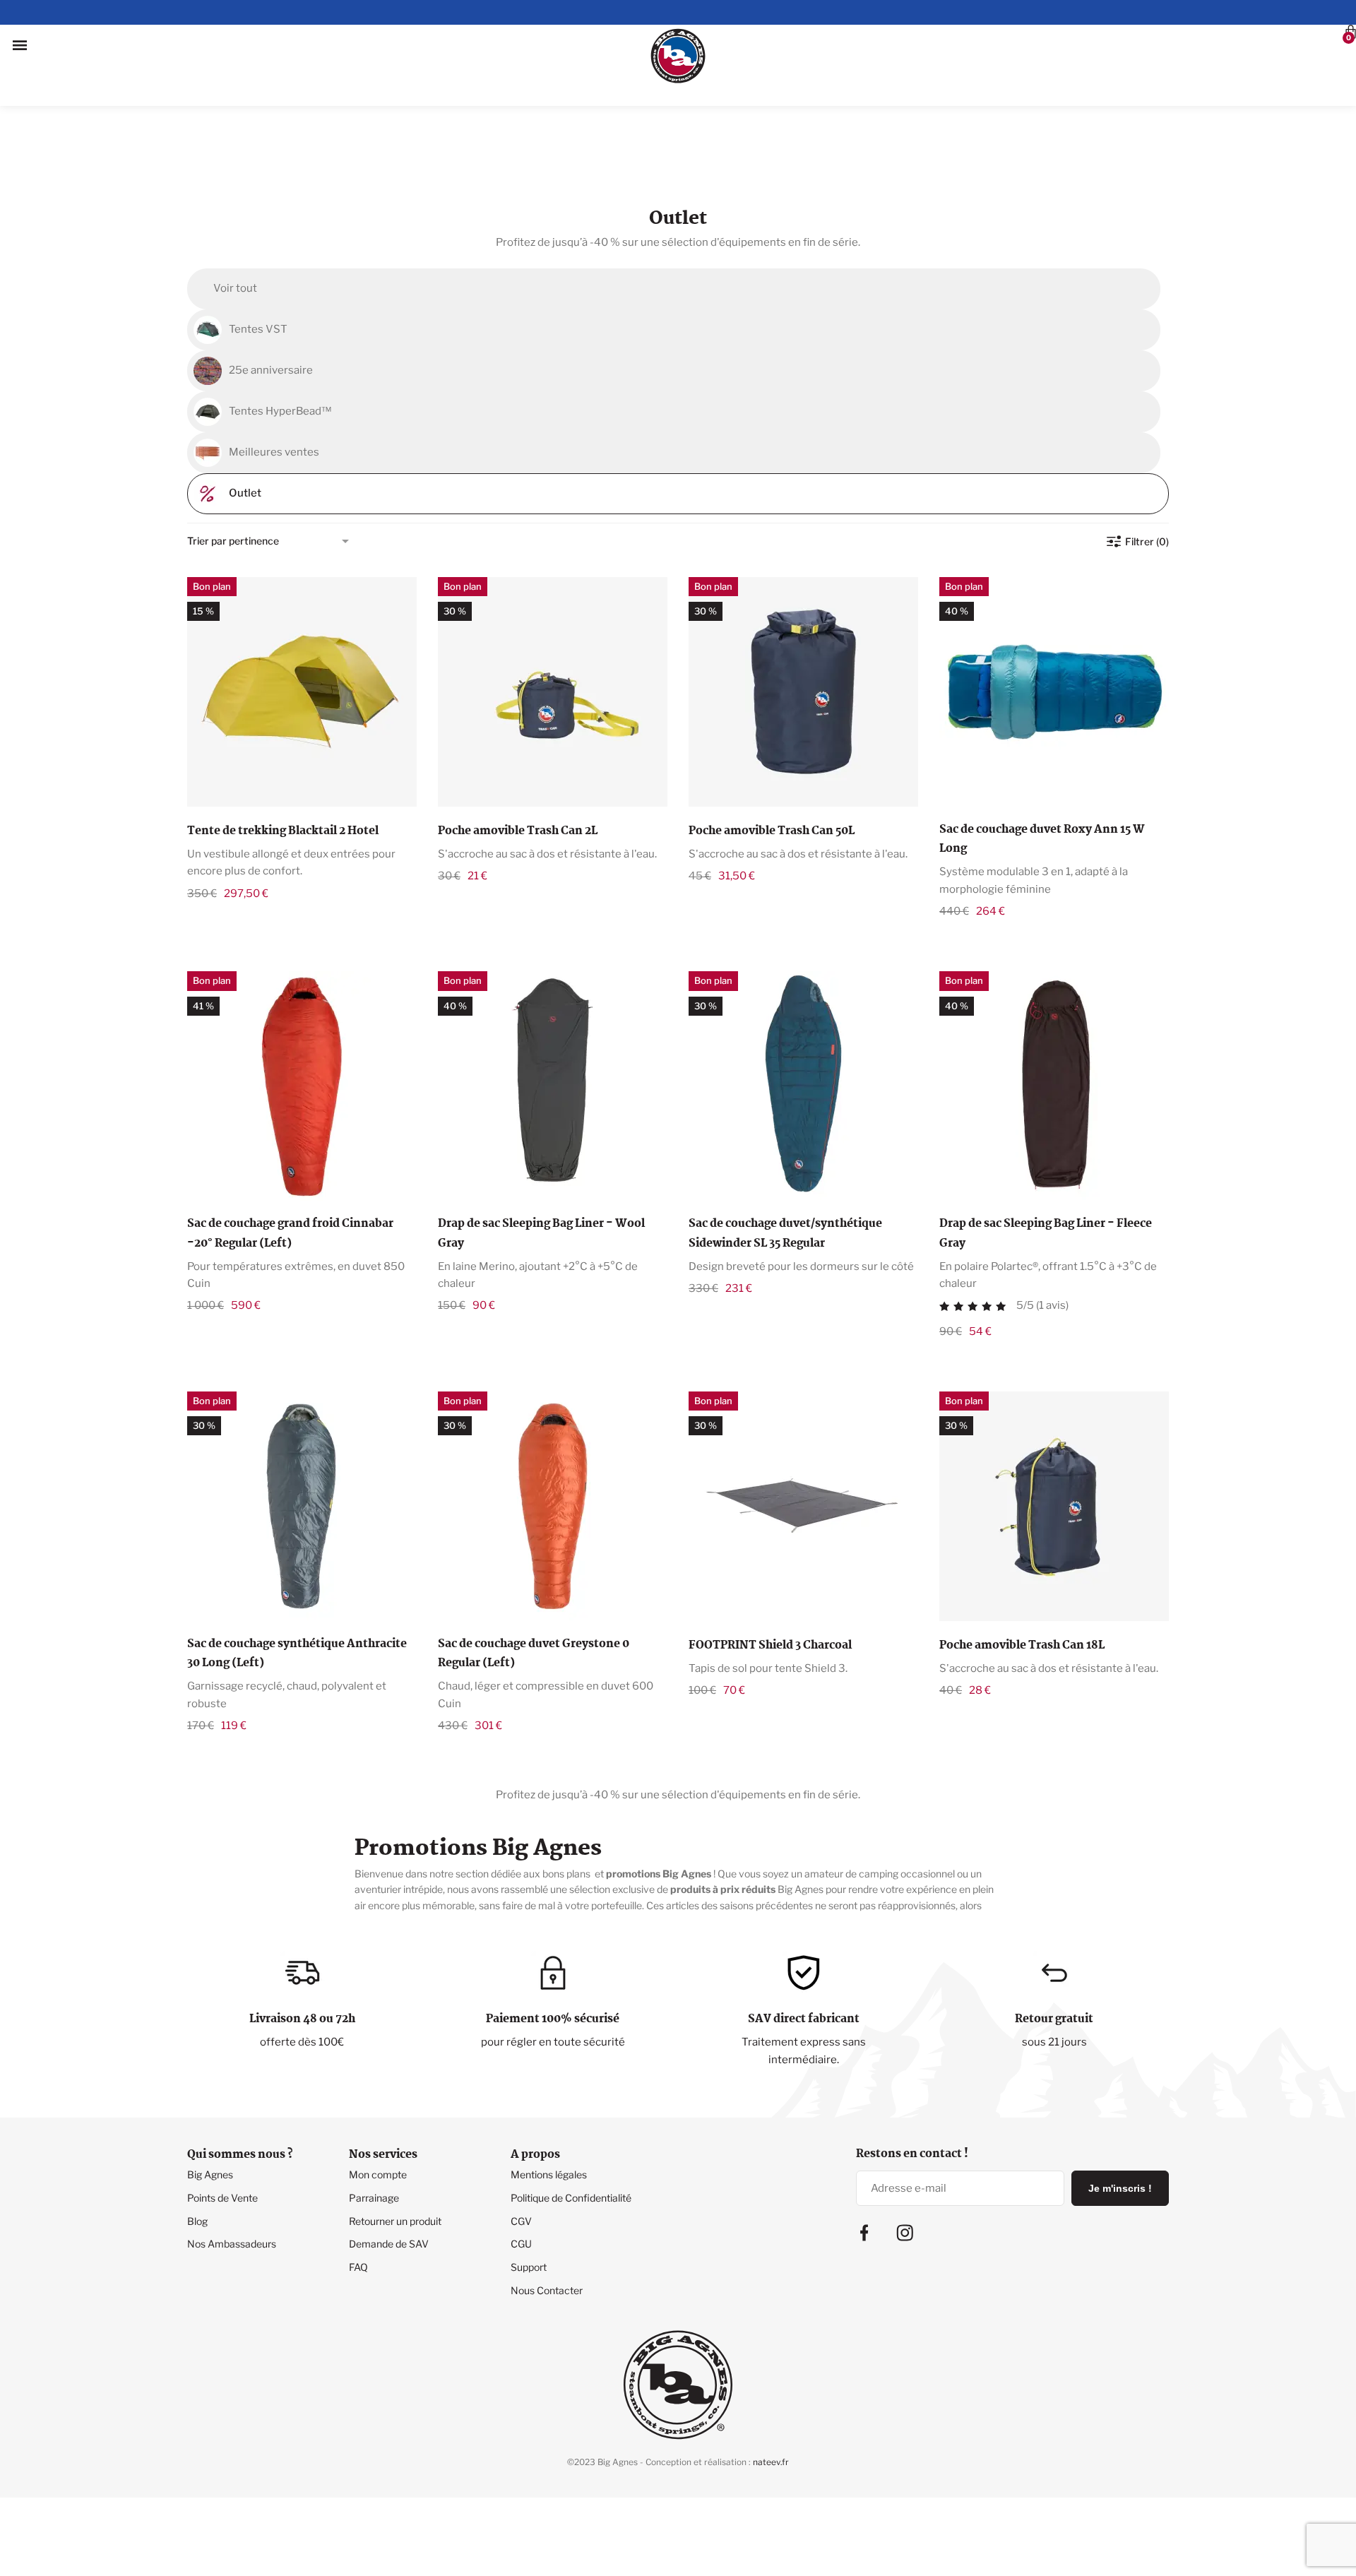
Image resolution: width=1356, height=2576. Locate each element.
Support (529, 2201)
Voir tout (235, 222)
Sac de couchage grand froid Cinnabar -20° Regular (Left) (290, 1167)
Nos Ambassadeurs (232, 2177)
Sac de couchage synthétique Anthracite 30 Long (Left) (297, 1587)
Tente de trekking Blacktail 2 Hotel (283, 765)
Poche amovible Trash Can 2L (518, 765)
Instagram (905, 2166)
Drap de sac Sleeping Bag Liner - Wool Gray (541, 1167)
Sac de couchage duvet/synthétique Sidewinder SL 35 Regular (785, 1167)
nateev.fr (771, 2396)
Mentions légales (549, 2108)
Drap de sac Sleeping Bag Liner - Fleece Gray (1046, 1167)
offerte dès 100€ (302, 1976)
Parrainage (374, 2131)
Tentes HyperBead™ (280, 345)
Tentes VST (258, 263)
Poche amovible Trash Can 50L (772, 765)
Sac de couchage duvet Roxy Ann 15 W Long (1042, 773)
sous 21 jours (1054, 1976)
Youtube (1012, 2183)
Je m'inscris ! (1120, 2122)
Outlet (245, 427)
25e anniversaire (271, 304)
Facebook (864, 2166)
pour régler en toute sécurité (553, 1976)
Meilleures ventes (274, 386)
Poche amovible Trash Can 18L (1022, 1579)
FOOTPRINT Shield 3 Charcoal (770, 1579)
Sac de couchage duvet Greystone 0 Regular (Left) (534, 1587)
